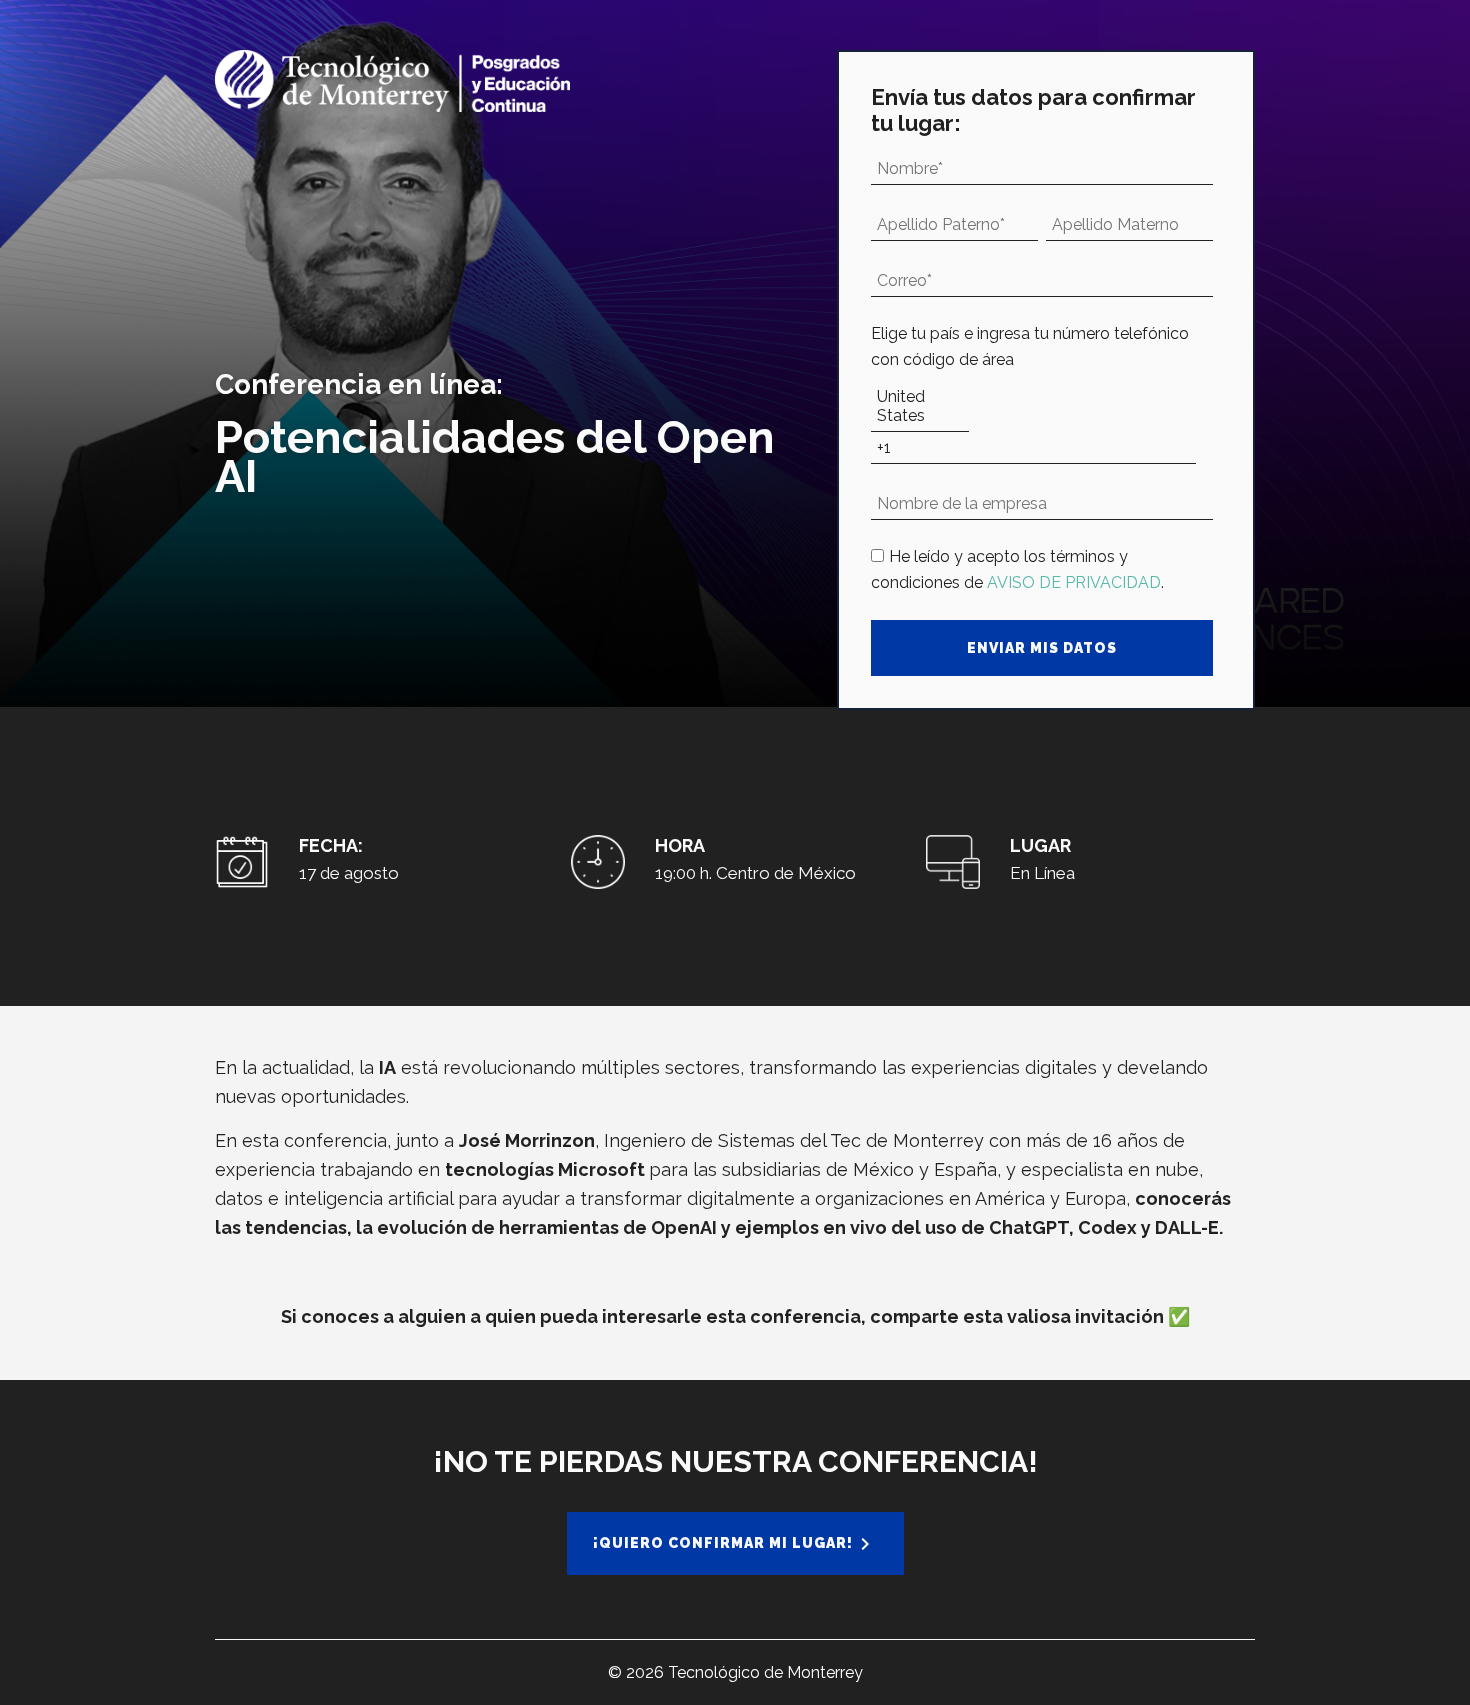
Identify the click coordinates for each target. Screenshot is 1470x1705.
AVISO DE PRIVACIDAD (1074, 582)
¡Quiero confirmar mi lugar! (723, 1543)
